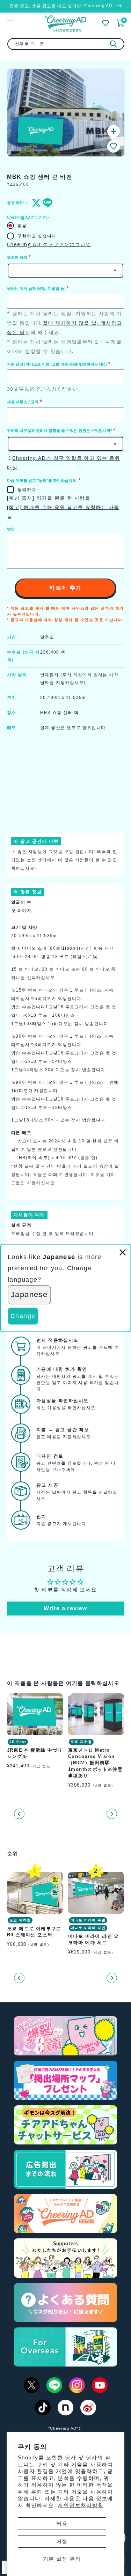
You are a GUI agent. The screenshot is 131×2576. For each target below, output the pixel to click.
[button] (114, 146)
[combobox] (66, 44)
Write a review (65, 1608)
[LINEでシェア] (46, 203)
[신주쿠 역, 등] (114, 44)
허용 (62, 2523)
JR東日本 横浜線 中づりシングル (35, 1753)
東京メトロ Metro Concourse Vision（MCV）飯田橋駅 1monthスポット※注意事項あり (95, 1763)
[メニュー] (10, 23)
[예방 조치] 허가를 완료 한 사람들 (49, 498)
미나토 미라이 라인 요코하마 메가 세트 (94, 1939)
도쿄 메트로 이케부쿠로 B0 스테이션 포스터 (34, 1932)
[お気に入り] (105, 23)
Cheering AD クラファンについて (49, 244)
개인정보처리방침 (81, 2505)
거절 (62, 2541)
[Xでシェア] (35, 203)
